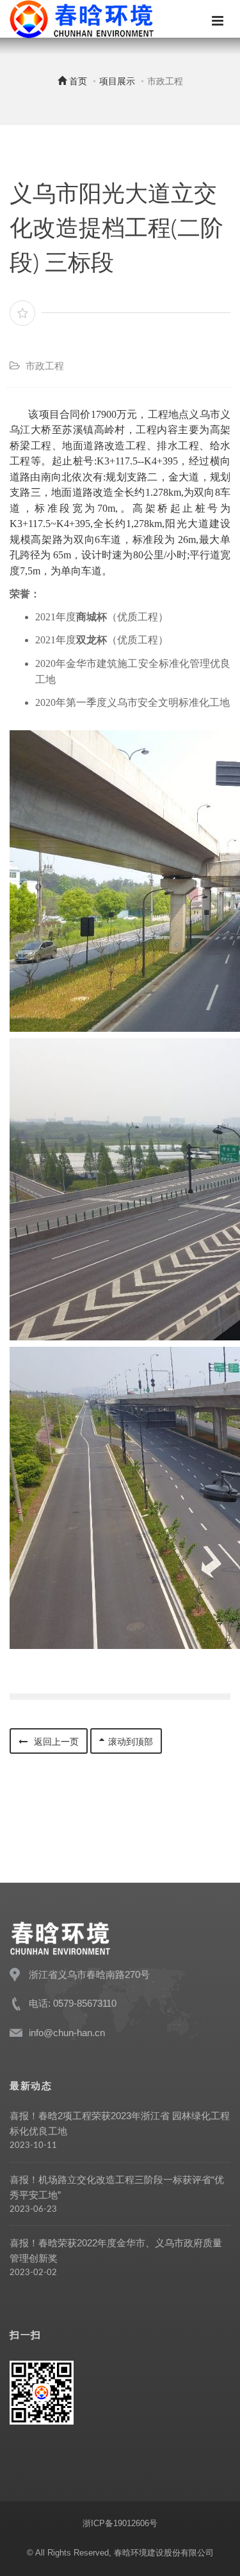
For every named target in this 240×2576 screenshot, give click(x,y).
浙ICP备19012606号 (120, 2523)
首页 (77, 81)
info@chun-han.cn (67, 2033)
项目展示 (117, 81)
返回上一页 (55, 1742)
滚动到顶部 (131, 1742)
